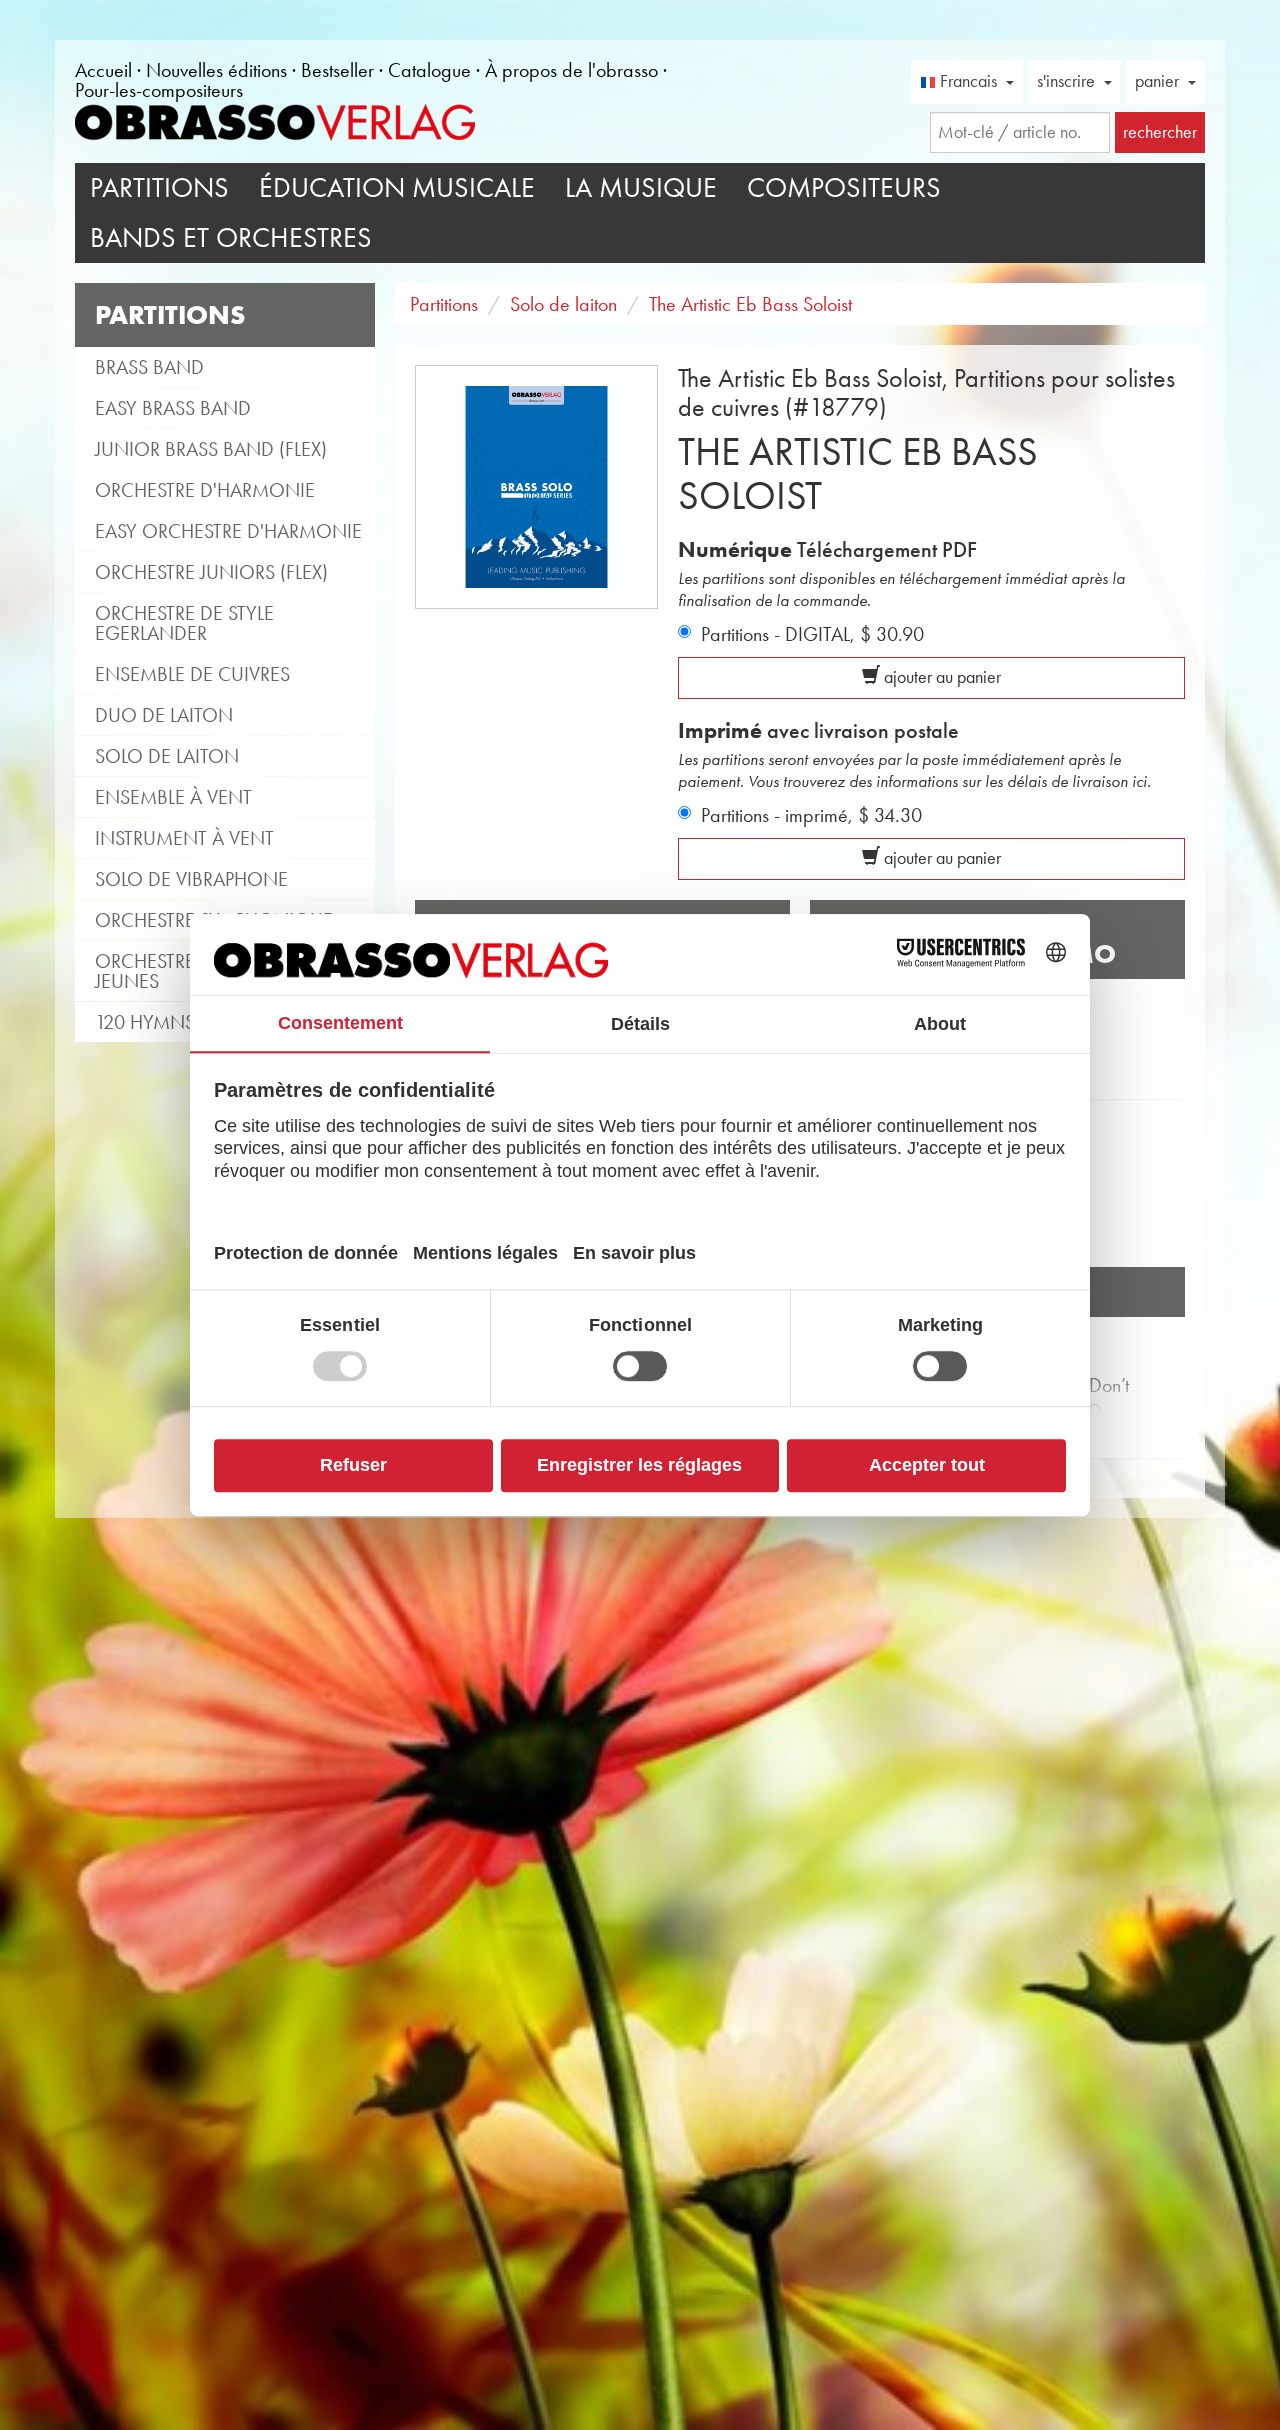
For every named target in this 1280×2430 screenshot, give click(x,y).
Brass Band (149, 367)
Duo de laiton (164, 715)
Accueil (103, 70)
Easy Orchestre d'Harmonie (228, 531)
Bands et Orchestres (231, 237)
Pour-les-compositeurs (159, 90)
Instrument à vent (184, 838)
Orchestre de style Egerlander (184, 623)
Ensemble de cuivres (192, 674)
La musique (641, 187)
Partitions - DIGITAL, (812, 634)
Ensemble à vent (173, 797)
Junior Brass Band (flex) (211, 449)
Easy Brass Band (173, 408)
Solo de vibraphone (191, 879)
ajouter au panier (940, 677)
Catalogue (429, 70)
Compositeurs (844, 187)
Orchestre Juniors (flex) (211, 572)
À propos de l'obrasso (571, 70)
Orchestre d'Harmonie (205, 490)
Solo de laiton (167, 756)
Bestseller (337, 70)
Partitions (159, 187)
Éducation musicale (397, 187)
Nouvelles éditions (216, 70)
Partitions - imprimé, (811, 815)
